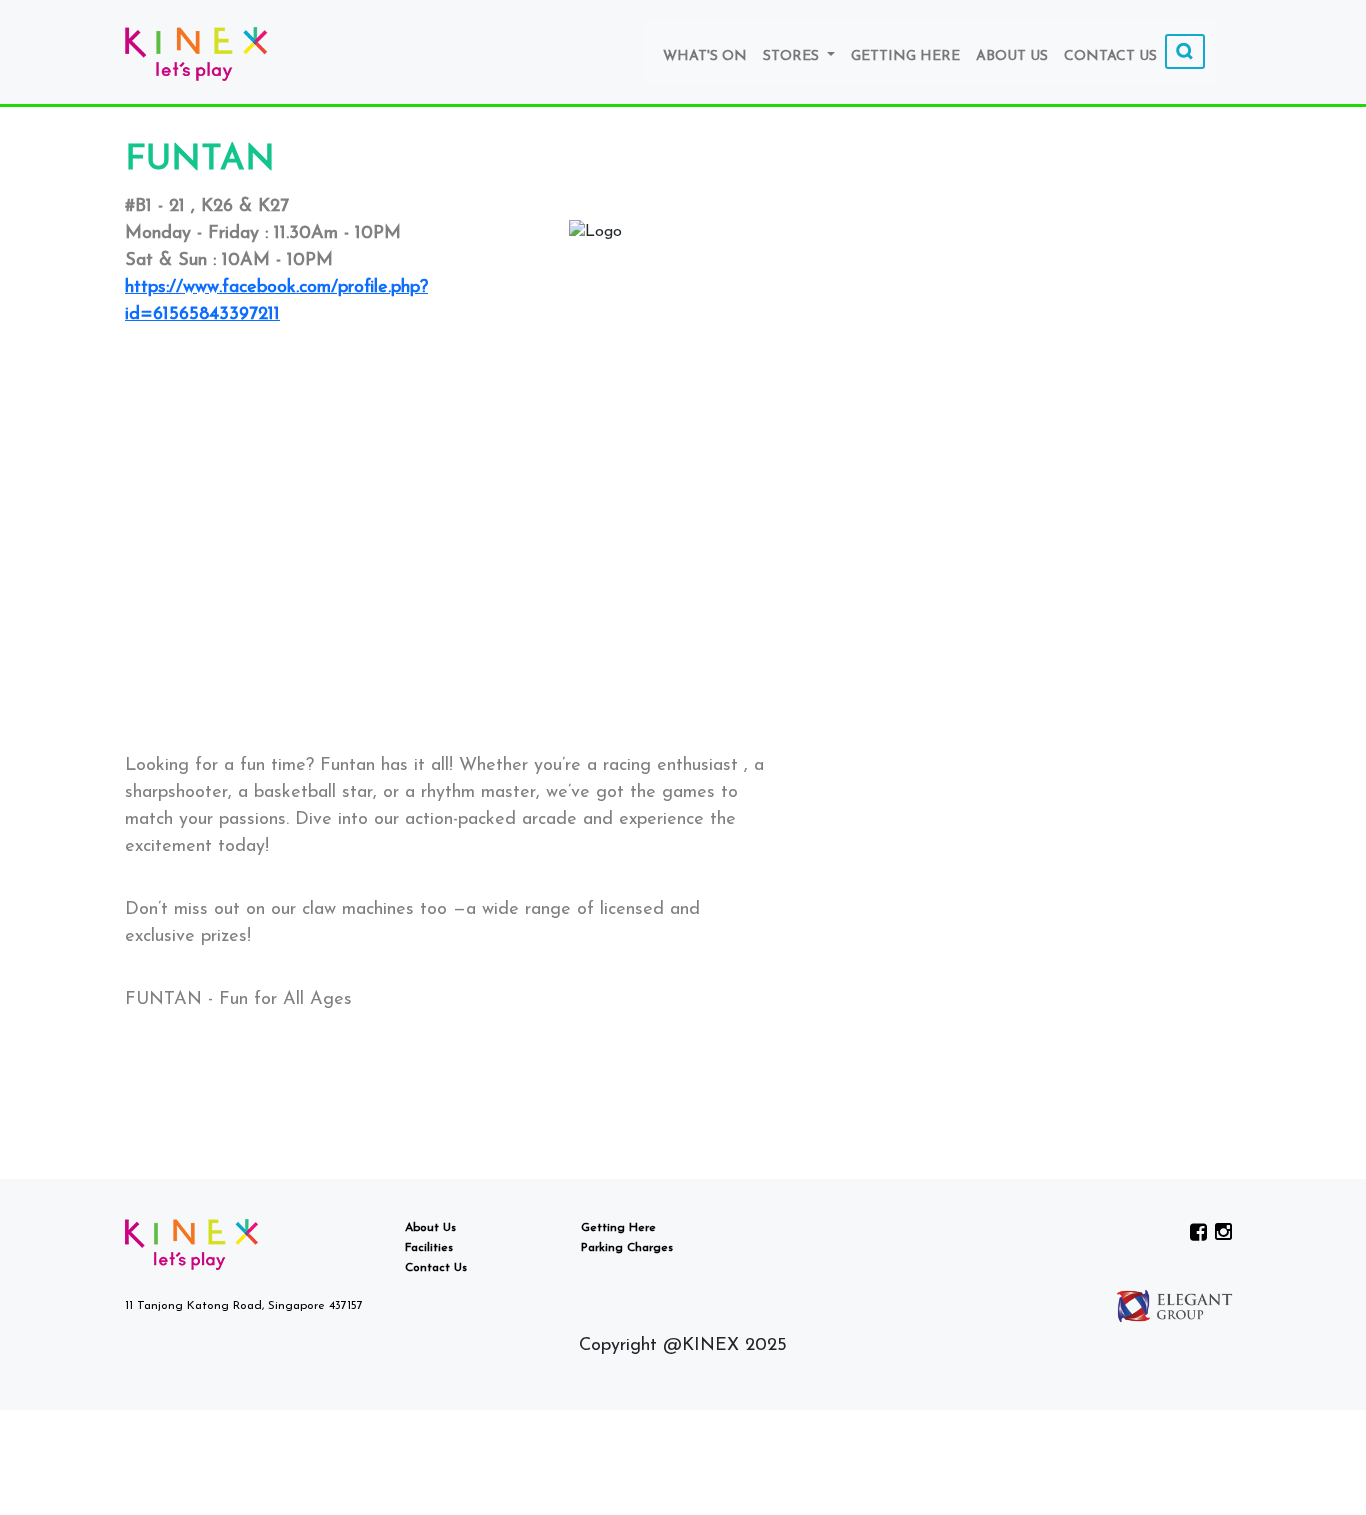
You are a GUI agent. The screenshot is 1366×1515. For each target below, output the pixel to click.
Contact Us (1110, 56)
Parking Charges (627, 1248)
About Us (1012, 56)
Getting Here (905, 56)
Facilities (429, 1248)
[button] (446, 711)
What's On (705, 56)
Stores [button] (793, 56)
